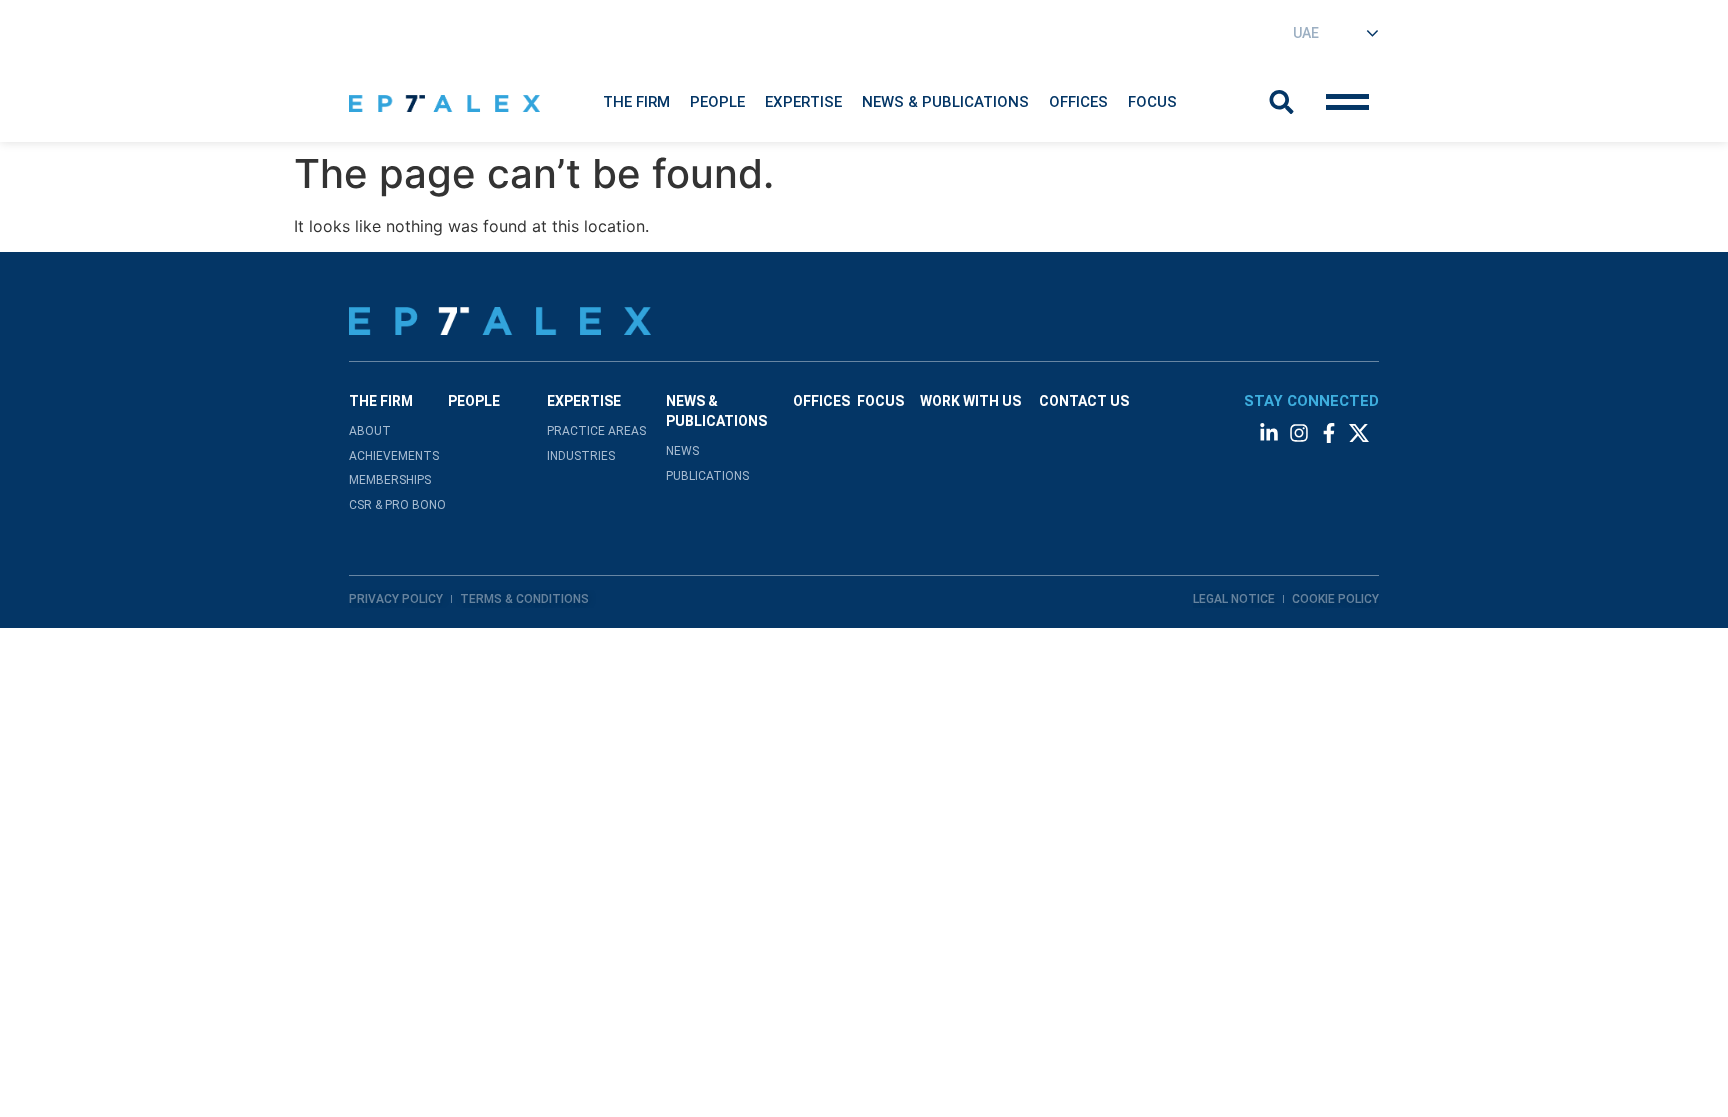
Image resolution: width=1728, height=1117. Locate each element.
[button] (636, 102)
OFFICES (821, 401)
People (717, 102)
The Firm (636, 102)
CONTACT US (1084, 401)
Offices (1078, 102)
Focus (1152, 102)
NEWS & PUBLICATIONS (945, 102)
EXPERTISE (803, 102)
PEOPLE (474, 401)
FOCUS (880, 401)
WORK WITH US (970, 401)
